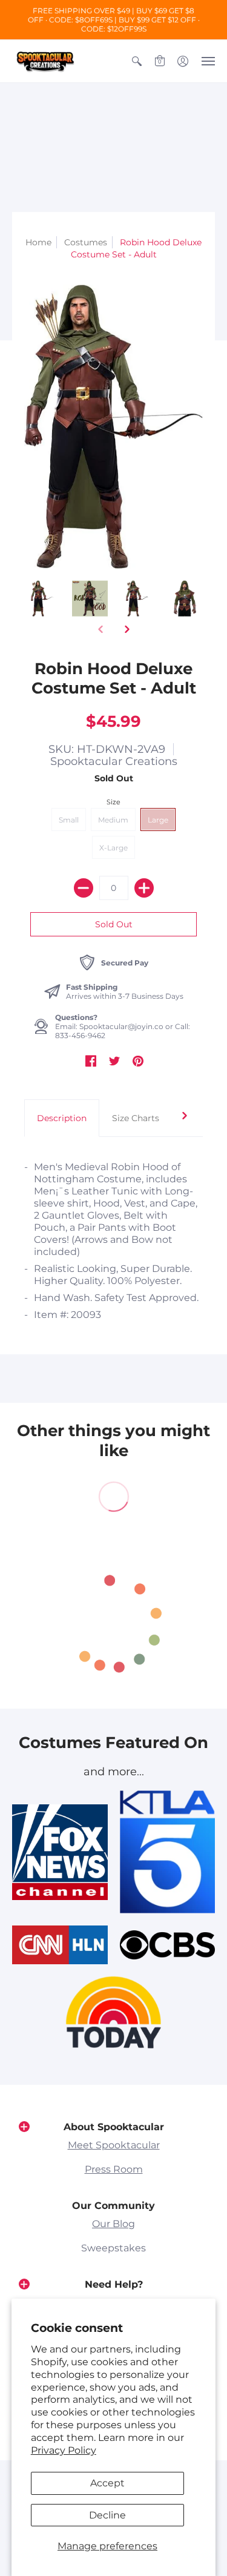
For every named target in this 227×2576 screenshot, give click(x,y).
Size (113, 802)
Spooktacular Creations (114, 761)
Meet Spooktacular (114, 2145)
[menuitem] (137, 61)
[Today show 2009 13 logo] (114, 2012)
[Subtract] (84, 888)
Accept (107, 2483)
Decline (107, 2515)
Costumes (86, 242)
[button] (137, 61)
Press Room (114, 2169)
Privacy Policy (64, 2450)
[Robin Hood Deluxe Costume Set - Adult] (42, 599)
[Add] (144, 888)
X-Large (113, 848)
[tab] (62, 1118)
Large (158, 820)
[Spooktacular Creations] (45, 61)
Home (38, 242)
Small (69, 820)
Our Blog (113, 2224)
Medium (113, 820)
